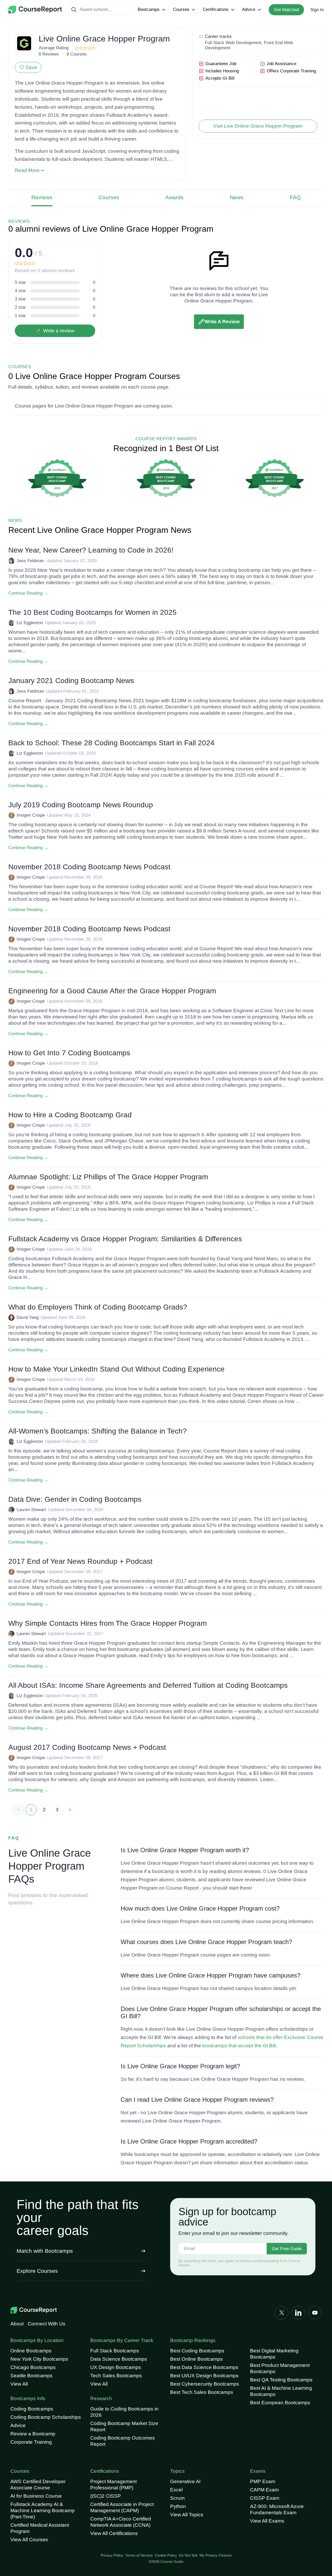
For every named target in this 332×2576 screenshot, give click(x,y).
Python (178, 2506)
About (17, 2324)
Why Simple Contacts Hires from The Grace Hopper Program (108, 1623)
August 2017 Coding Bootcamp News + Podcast (87, 1747)
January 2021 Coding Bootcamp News (71, 681)
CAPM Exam (264, 2490)
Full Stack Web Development (233, 43)
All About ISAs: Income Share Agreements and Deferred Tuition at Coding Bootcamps (148, 1685)
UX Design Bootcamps (116, 2367)
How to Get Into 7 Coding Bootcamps (69, 1053)
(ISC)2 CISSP (106, 2496)
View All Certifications (114, 2533)
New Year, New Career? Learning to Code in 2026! (91, 550)
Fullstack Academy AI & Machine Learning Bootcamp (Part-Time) (43, 2510)
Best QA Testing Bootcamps (281, 2380)
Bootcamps (149, 9)
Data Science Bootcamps (119, 2359)
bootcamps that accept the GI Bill (239, 2046)
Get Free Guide (287, 2249)
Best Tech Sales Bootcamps (202, 2392)
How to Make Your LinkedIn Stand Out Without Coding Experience (116, 1369)
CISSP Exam (265, 2498)
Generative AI (185, 2481)
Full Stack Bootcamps (115, 2351)
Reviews (42, 197)
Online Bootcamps (31, 2351)
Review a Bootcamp (33, 2434)
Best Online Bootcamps (196, 2359)
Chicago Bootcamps (33, 2367)
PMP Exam (263, 2481)
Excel (176, 2490)
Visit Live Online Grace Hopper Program (258, 126)
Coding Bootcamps (32, 2409)
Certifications (216, 9)
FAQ (295, 197)
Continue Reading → (28, 593)
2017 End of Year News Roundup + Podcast (80, 1561)
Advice (249, 9)
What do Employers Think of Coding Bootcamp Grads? (98, 1307)
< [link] (18, 1810)
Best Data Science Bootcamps (204, 2367)
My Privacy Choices (216, 2555)
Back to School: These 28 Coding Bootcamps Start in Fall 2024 (111, 743)
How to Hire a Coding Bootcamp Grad (70, 1115)
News (237, 197)
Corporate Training (31, 2442)
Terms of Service (139, 2555)
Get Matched (286, 10)
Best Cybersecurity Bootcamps (205, 2384)
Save (31, 67)
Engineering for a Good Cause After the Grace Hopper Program (112, 991)
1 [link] (31, 1810)
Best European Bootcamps (280, 2403)
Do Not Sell (188, 2555)
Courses (181, 9)
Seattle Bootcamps (32, 2376)
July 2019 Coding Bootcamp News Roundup (81, 805)
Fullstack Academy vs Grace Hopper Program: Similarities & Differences (125, 1239)
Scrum (177, 2498)
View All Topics (187, 2515)
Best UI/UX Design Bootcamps (204, 2376)
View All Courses (29, 2540)
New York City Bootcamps (39, 2359)
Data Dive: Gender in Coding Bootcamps (75, 1499)
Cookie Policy (166, 2555)
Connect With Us (47, 2324)
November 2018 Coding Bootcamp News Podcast (89, 867)
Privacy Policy (112, 2555)
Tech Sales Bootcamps (116, 2376)
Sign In (317, 10)
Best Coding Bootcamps (197, 2351)
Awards (174, 197)
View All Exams (267, 2521)
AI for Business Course (36, 2496)
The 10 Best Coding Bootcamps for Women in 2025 (92, 612)
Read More (27, 170)
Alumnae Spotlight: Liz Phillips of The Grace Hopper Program (108, 1177)
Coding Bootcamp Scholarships (46, 2417)
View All (19, 2384)
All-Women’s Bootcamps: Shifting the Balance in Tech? (98, 1431)
